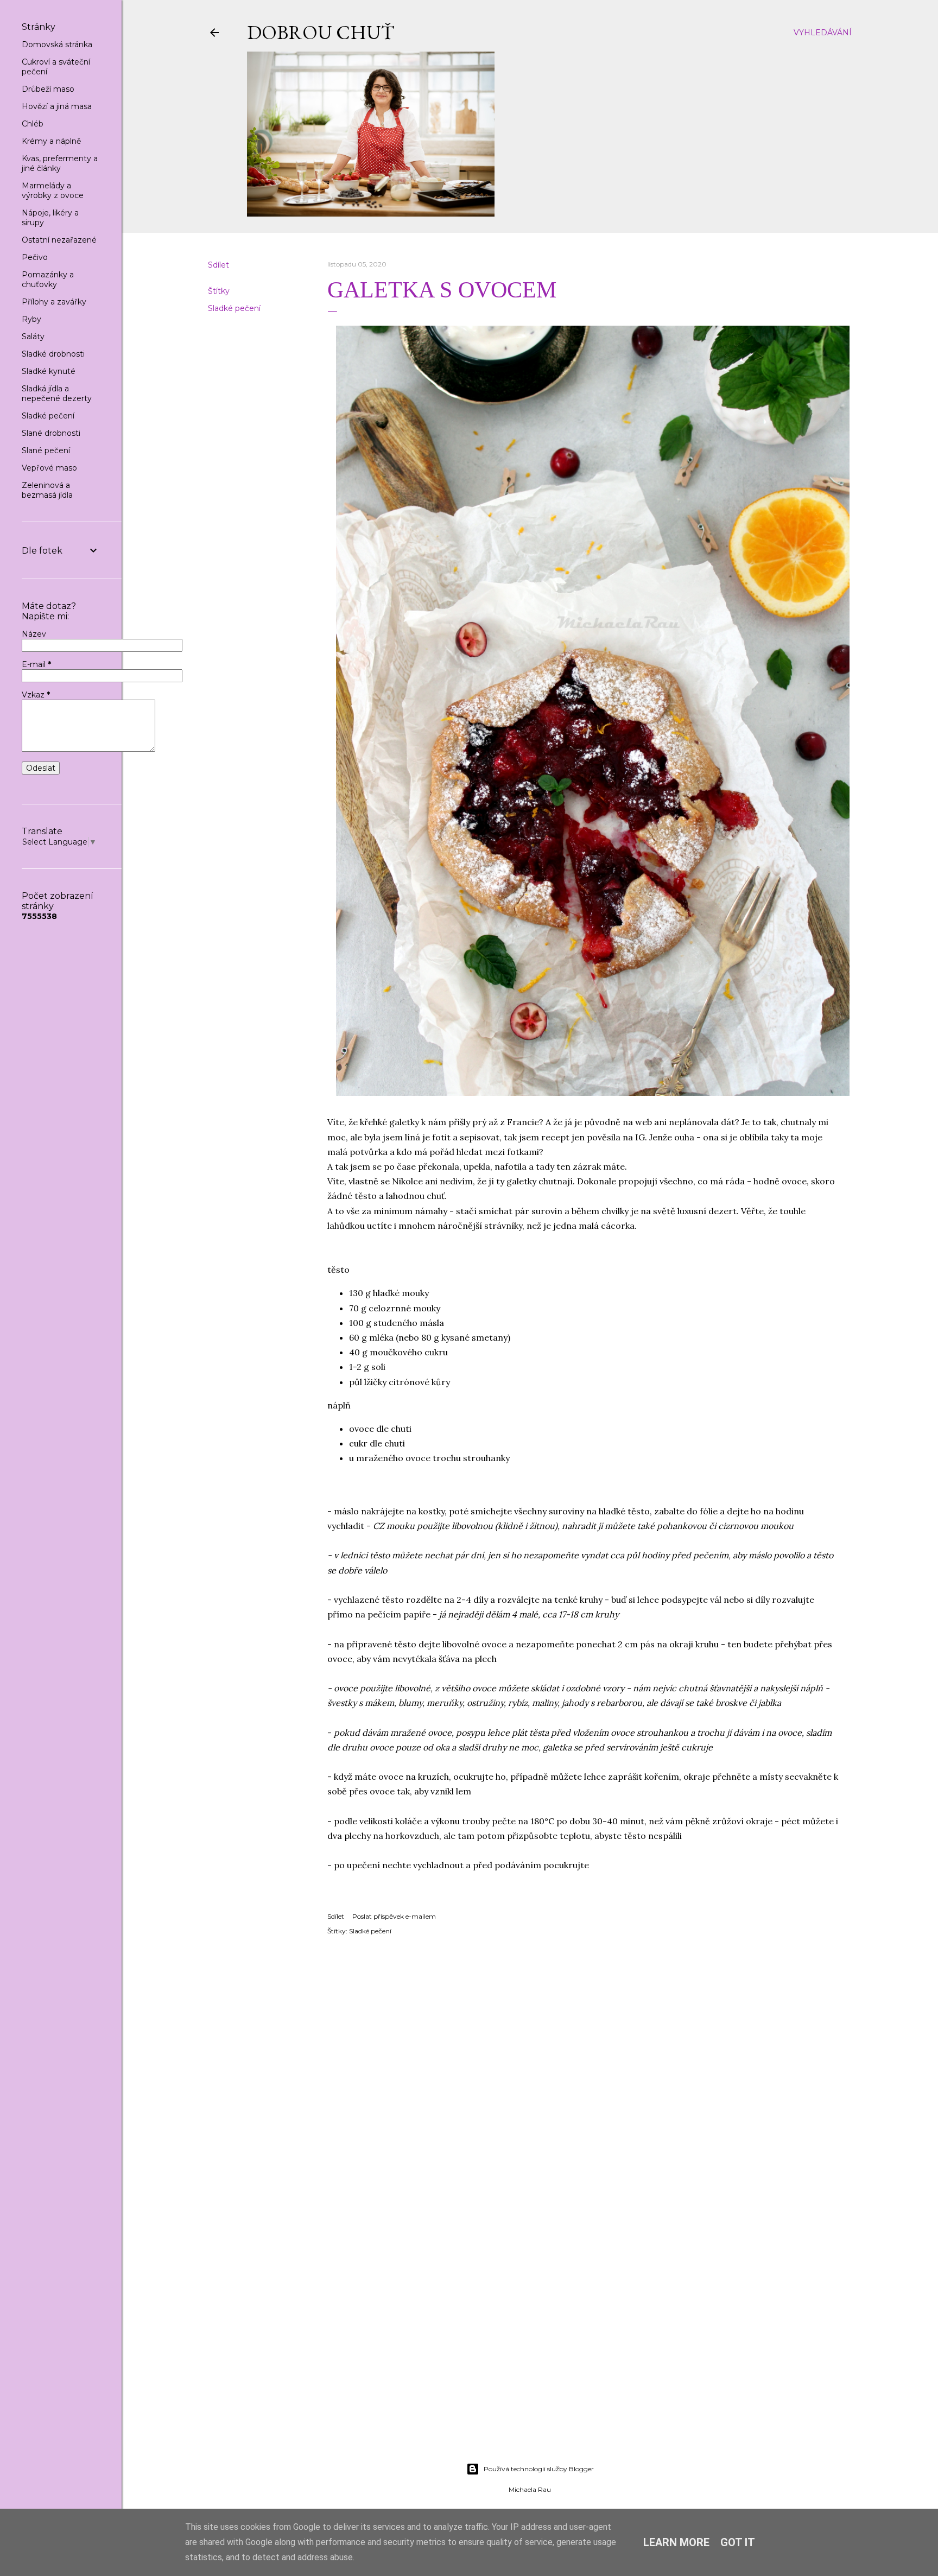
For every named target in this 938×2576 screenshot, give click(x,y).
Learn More (676, 2542)
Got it (738, 2542)
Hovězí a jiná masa (57, 106)
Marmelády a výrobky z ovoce (53, 191)
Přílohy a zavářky (54, 302)
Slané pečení (46, 451)
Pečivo (35, 257)
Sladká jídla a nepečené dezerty (57, 394)
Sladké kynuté (49, 371)
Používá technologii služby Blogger (539, 2469)
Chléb (33, 124)
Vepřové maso (49, 468)
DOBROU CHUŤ (321, 32)
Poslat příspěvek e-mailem (394, 1916)
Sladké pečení (234, 308)
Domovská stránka (57, 45)
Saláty (33, 337)
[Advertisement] (530, 2359)
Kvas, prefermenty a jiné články (60, 163)
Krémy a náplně (51, 141)
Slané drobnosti (51, 433)
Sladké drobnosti (53, 354)
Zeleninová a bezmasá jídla (47, 490)
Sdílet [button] (218, 265)
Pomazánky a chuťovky (48, 280)
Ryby (31, 319)
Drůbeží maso (48, 89)
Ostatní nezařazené (59, 240)
